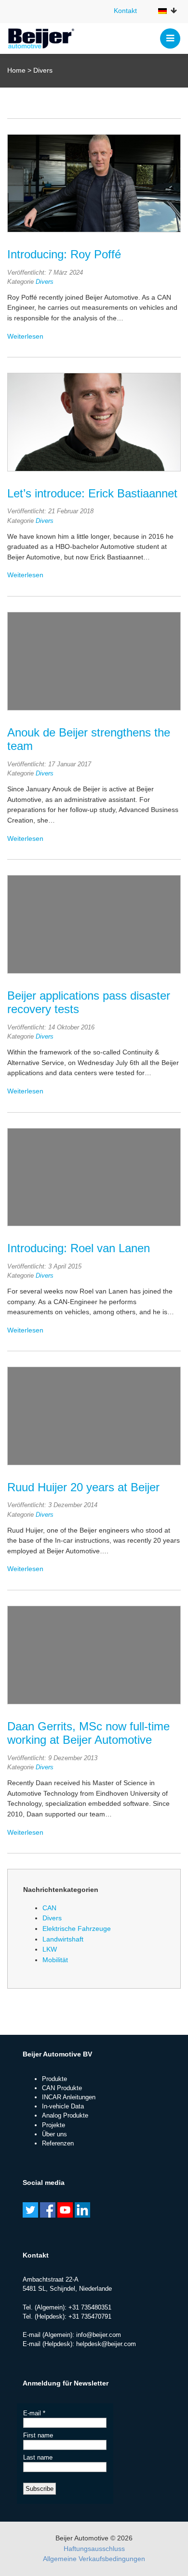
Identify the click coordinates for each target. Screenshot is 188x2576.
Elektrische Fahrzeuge (77, 1929)
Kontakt (125, 11)
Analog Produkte (65, 2115)
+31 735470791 (90, 2316)
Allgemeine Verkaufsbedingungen (94, 2559)
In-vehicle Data (63, 2106)
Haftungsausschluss (94, 2549)
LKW (50, 1949)
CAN (49, 1908)
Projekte (54, 2125)
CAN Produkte (62, 2088)
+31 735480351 (90, 2307)
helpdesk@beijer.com (106, 2344)
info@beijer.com (99, 2335)
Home (16, 70)
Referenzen (58, 2143)
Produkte (54, 2079)
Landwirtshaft (63, 1939)
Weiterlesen (25, 336)
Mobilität (55, 1960)
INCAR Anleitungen (69, 2097)
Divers (45, 282)
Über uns (54, 2134)
